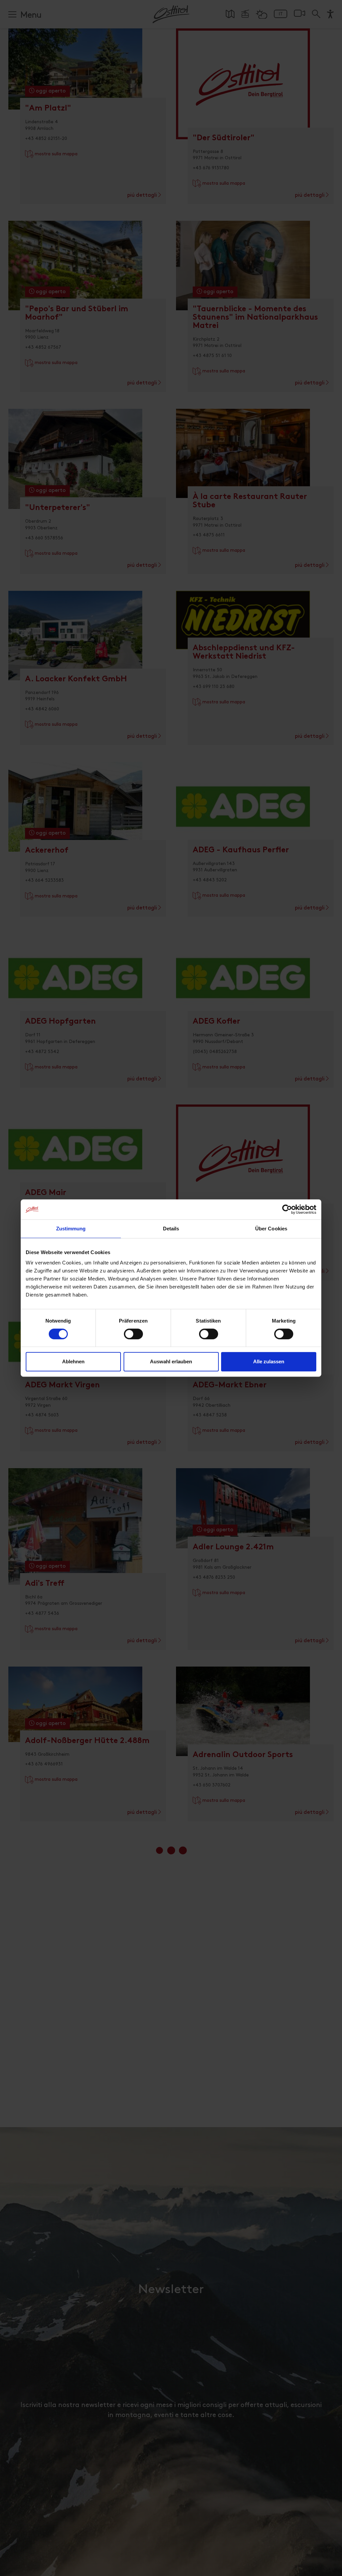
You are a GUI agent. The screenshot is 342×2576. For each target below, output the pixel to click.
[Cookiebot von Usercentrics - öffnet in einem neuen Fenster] (287, 1209)
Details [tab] (171, 1229)
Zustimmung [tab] (71, 1229)
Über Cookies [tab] (271, 1229)
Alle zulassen (269, 1361)
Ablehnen (73, 1361)
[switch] (133, 1338)
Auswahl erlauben (171, 1361)
